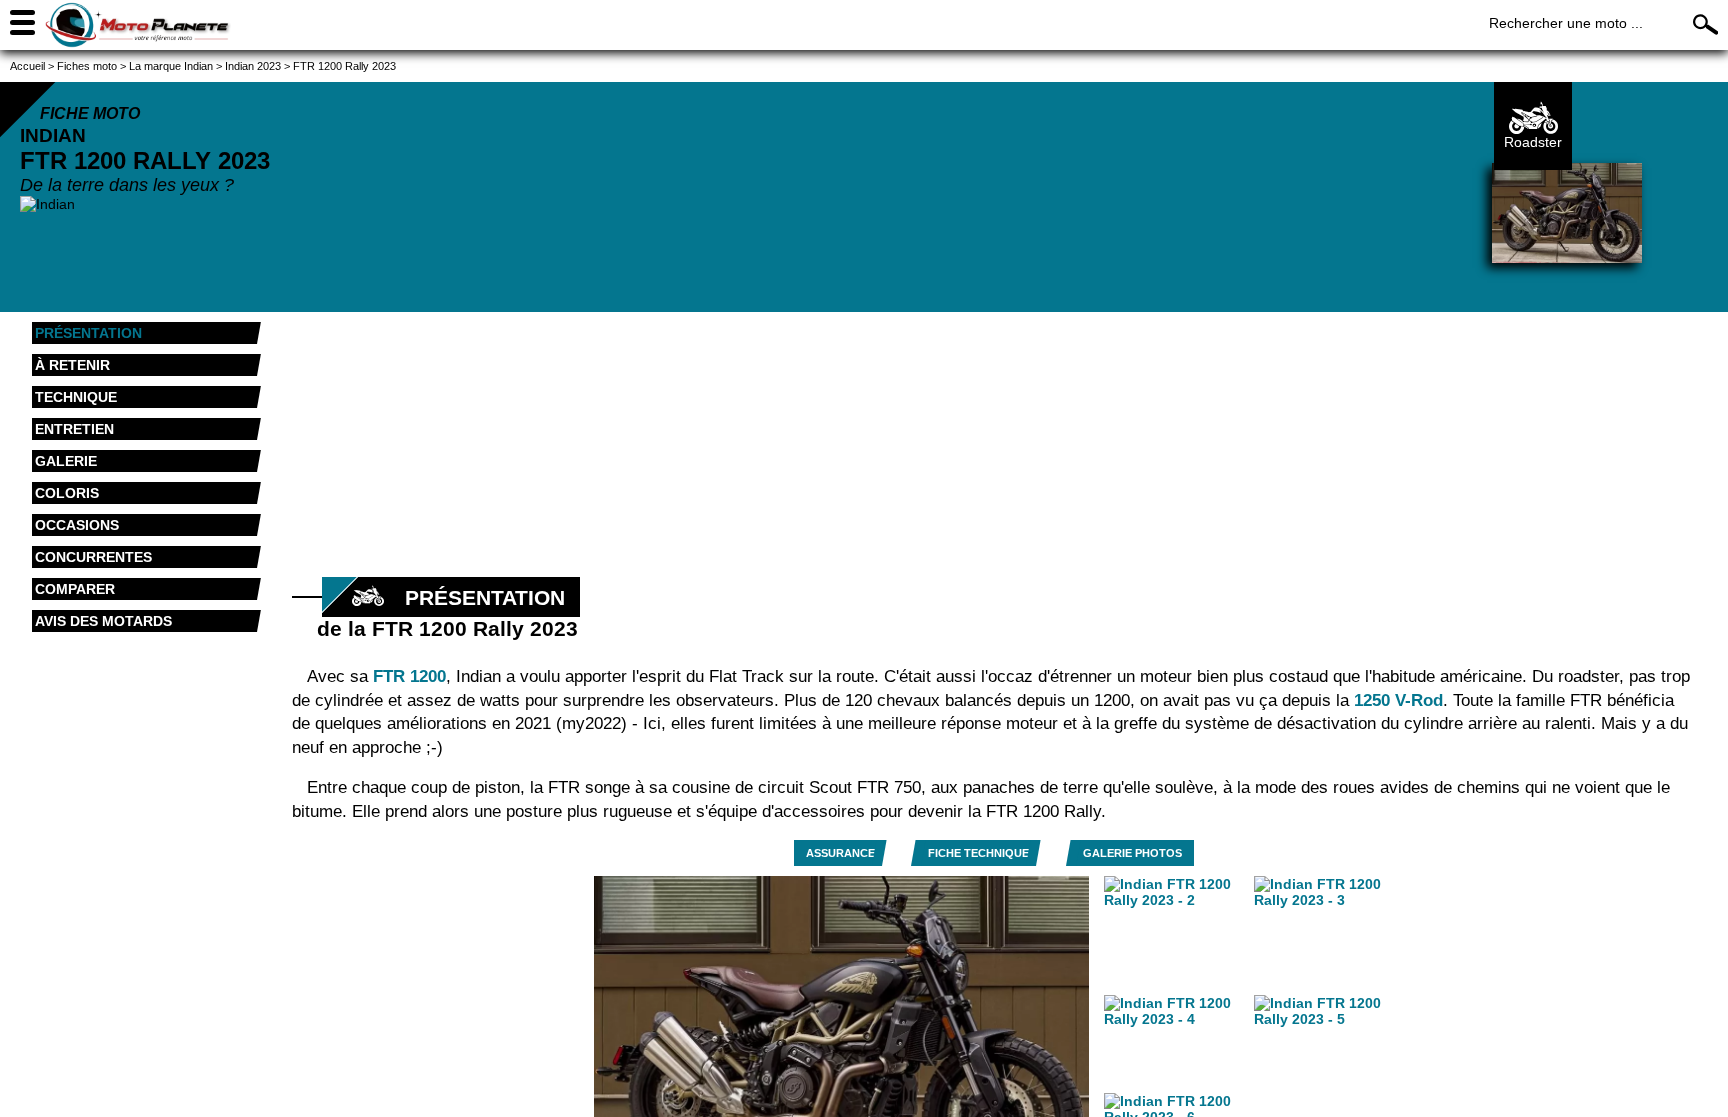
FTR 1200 (409, 676)
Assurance (840, 853)
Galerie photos (1132, 853)
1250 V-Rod (1398, 700)
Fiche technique (978, 853)
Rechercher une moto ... (1566, 23)
